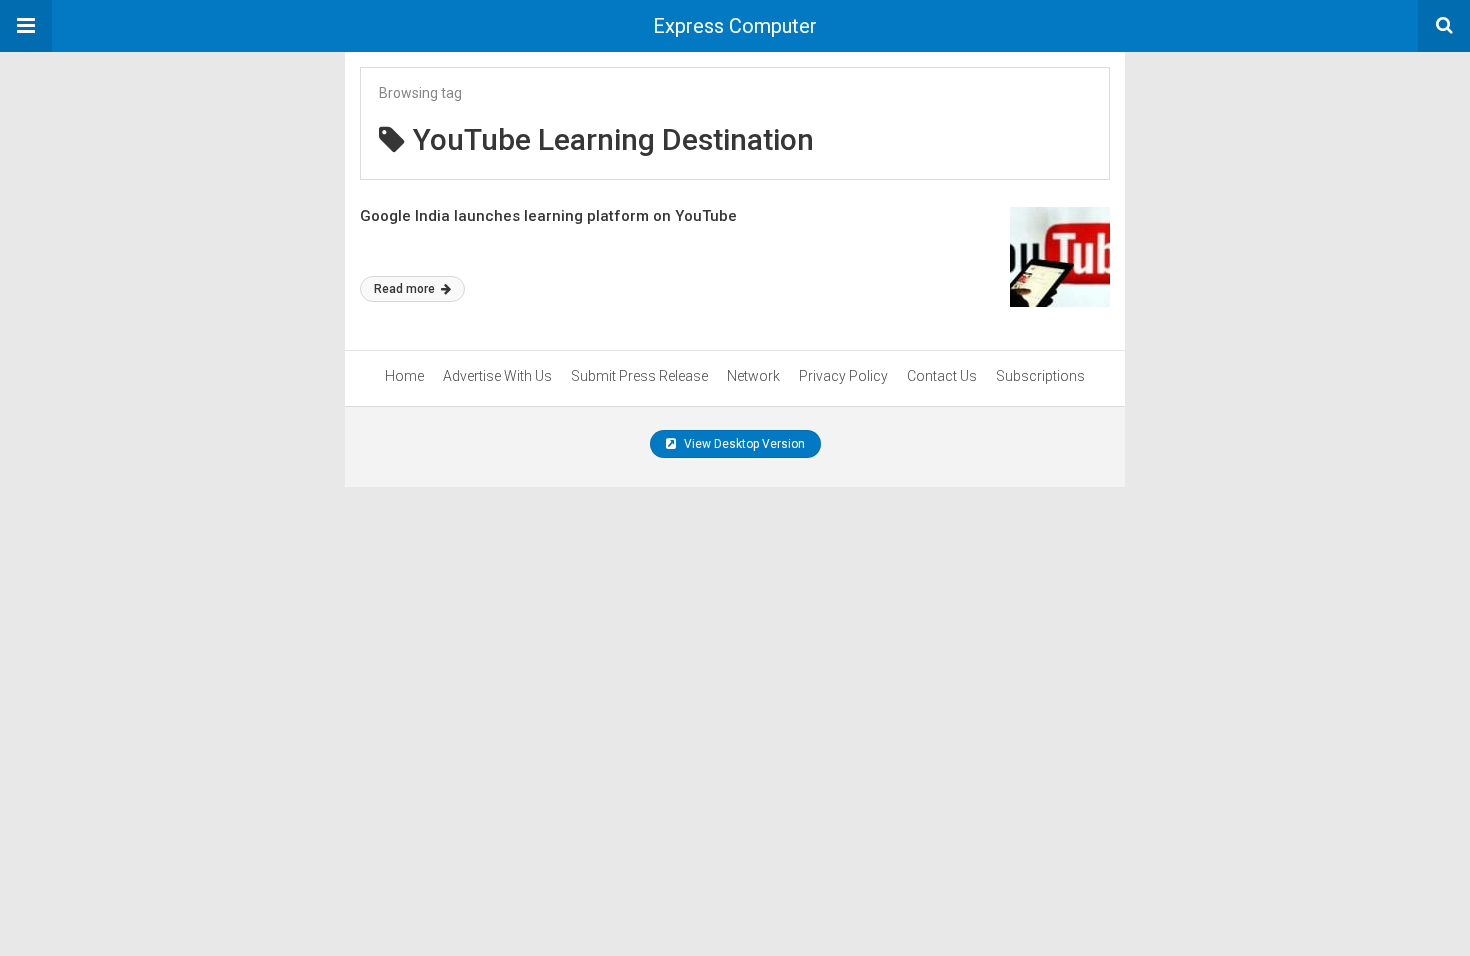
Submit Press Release (639, 376)
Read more (406, 289)
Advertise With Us (497, 376)
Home (404, 376)
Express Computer (735, 26)
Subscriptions (1040, 376)
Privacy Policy (843, 376)
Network (753, 376)
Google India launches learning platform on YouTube (548, 216)
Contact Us (942, 376)
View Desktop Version (743, 444)
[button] (26, 26)
